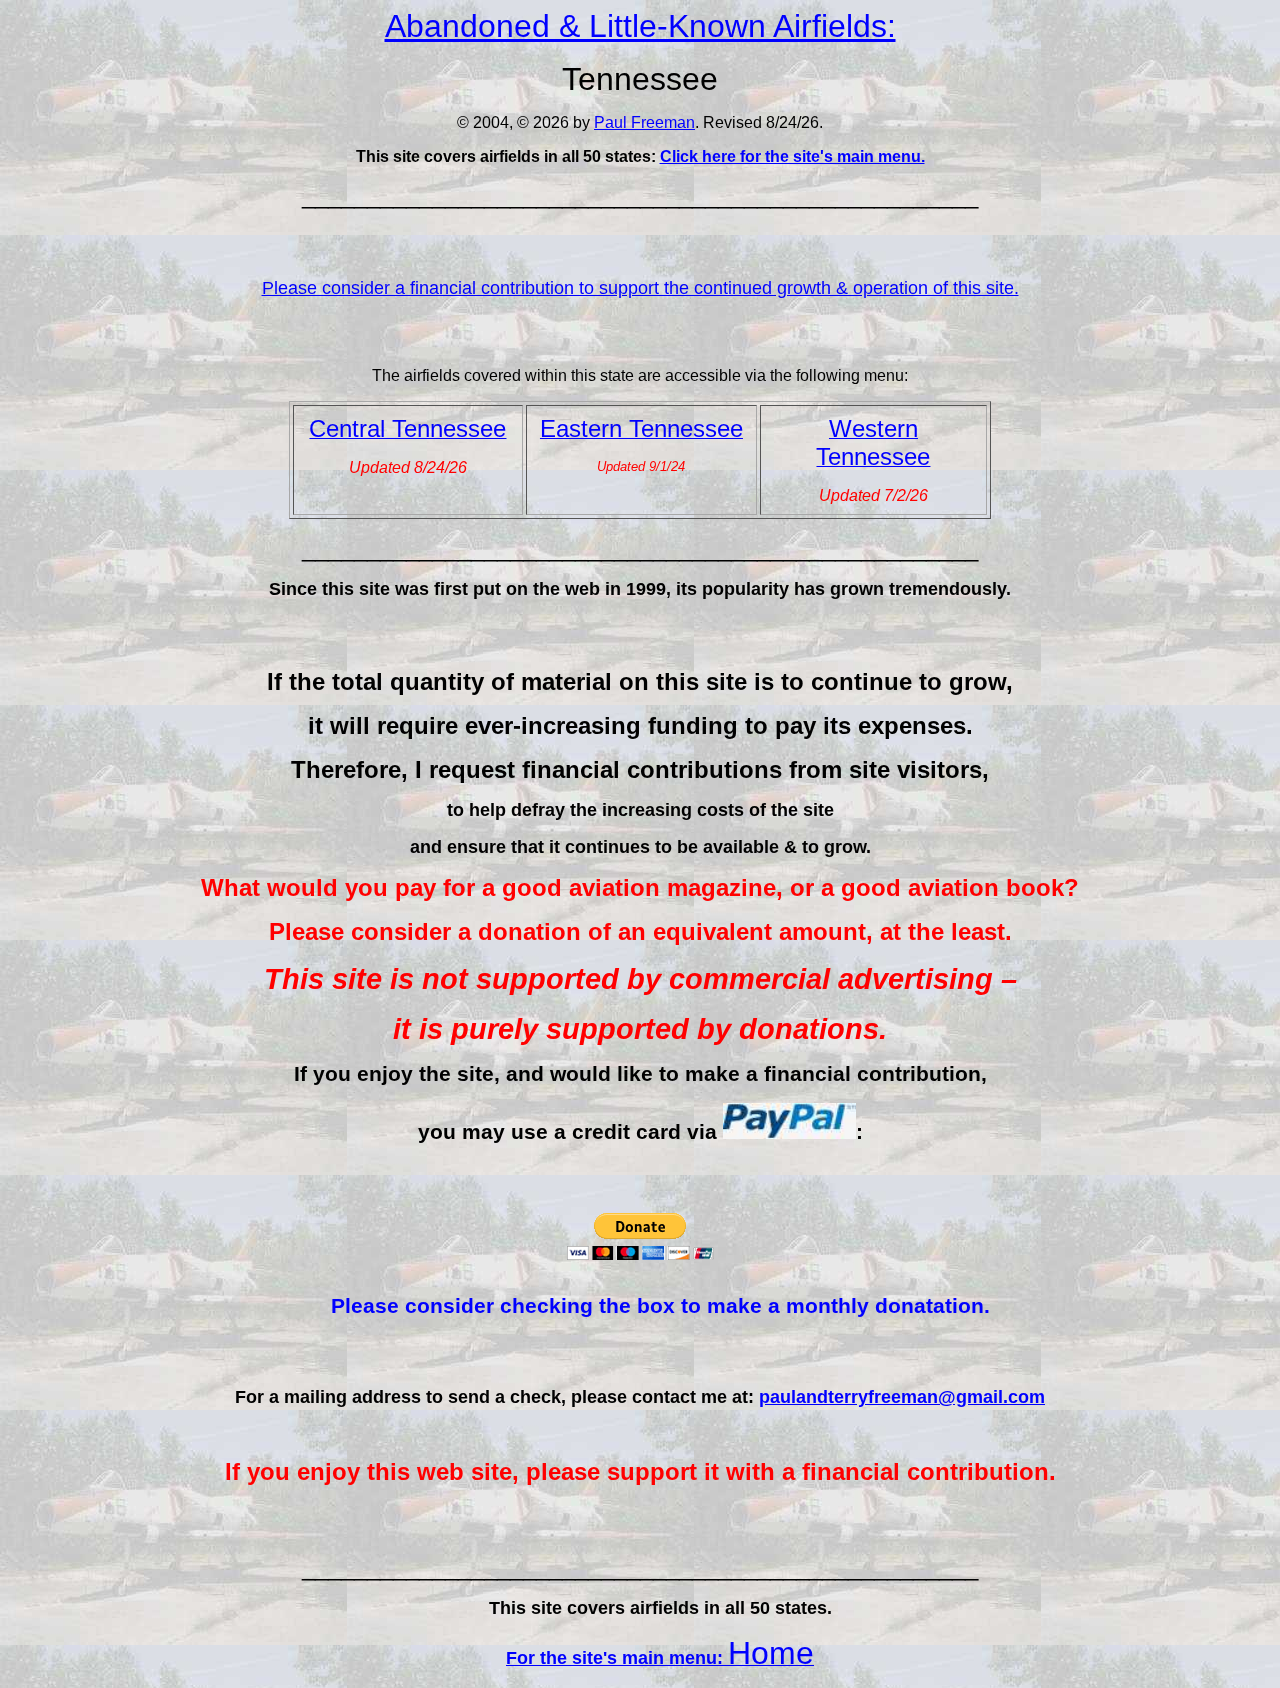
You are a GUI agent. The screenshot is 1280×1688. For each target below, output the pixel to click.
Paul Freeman (644, 122)
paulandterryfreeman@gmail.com (902, 1397)
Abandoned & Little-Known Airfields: (640, 26)
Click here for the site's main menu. (792, 156)
